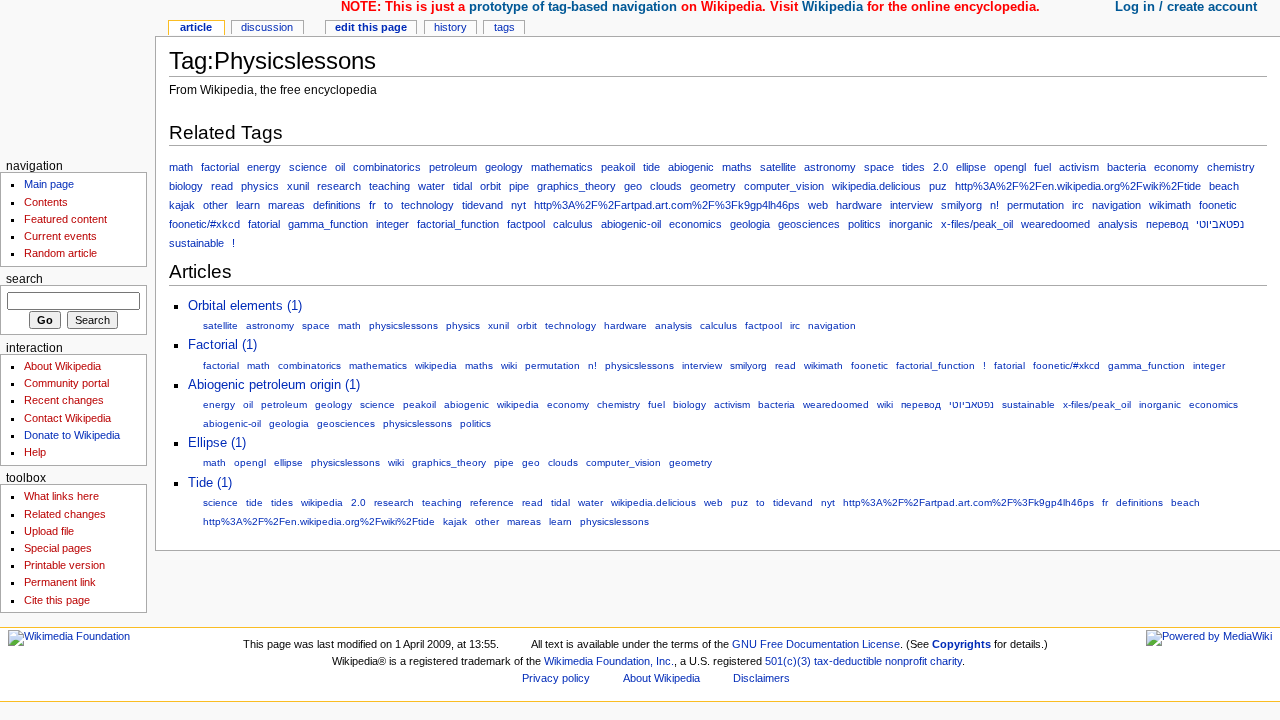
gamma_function (328, 224)
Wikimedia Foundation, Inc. (609, 661)
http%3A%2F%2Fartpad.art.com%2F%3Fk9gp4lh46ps (667, 205)
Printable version (64, 565)
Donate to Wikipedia (72, 435)
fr (372, 205)
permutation (1035, 205)
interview (911, 205)
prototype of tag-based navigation (573, 7)
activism (1079, 167)
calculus (573, 224)
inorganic (911, 224)
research (339, 186)
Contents (46, 202)
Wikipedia (832, 7)
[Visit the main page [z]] (77, 77)
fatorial (264, 224)
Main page (49, 184)
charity (946, 661)
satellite (778, 167)
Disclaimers (761, 678)
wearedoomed (1055, 224)
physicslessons (403, 325)
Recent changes (64, 400)
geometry (713, 186)
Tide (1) (210, 483)
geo (633, 186)
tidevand (482, 205)
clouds (666, 186)
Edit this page (371, 27)
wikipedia (436, 365)
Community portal (66, 383)
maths (737, 167)
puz (938, 186)
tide (651, 167)
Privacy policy (556, 678)
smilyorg (961, 205)
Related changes (65, 514)
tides (913, 167)
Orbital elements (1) (245, 306)
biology (186, 186)
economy (1176, 167)
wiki (509, 365)
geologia (750, 224)
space (879, 167)
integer (392, 224)
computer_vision (784, 186)
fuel (1042, 167)
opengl (1010, 167)
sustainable (196, 243)
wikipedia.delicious (876, 186)
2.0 (940, 167)
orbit (490, 186)
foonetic (1218, 205)
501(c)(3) (788, 661)
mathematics (562, 167)
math (181, 167)
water (431, 186)
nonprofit (906, 661)
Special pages (58, 548)
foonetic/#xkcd (204, 224)
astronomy (830, 167)
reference (492, 502)
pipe (519, 186)
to (388, 205)
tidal (462, 186)
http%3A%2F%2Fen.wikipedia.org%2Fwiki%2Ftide (1078, 186)
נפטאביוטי (1220, 224)
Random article (60, 253)
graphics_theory (576, 186)
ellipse (971, 167)
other (215, 205)
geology (504, 167)
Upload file (49, 531)
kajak (182, 205)
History (450, 27)
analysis (1118, 224)
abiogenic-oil (631, 224)
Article (196, 27)
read (222, 186)
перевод (1167, 224)
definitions (337, 205)
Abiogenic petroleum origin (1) (274, 385)
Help (35, 452)
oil (340, 167)
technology (427, 205)
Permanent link (60, 582)
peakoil (618, 167)
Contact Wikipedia (67, 418)
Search (24, 279)
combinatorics (387, 167)
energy (264, 167)
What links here (61, 496)
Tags (504, 27)
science (308, 167)
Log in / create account (1186, 7)
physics (260, 186)
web (818, 205)
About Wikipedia (62, 366)
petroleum (453, 167)
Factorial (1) (222, 345)
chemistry (1231, 167)
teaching (389, 186)
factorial (220, 167)
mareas (286, 205)
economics (695, 224)
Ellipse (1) (217, 443)
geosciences (809, 224)
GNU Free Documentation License (816, 644)
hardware (859, 205)
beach (1224, 186)
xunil (298, 186)
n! (994, 205)
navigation (1116, 205)
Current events (60, 236)
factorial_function (458, 224)
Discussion (267, 27)
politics (864, 224)
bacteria (1126, 167)
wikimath (1170, 205)
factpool (526, 224)
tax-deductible (848, 661)
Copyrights (961, 644)
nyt (518, 205)
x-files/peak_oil (977, 224)
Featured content (65, 219)
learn (248, 205)
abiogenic (691, 167)
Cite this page (57, 600)
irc (1078, 205)
